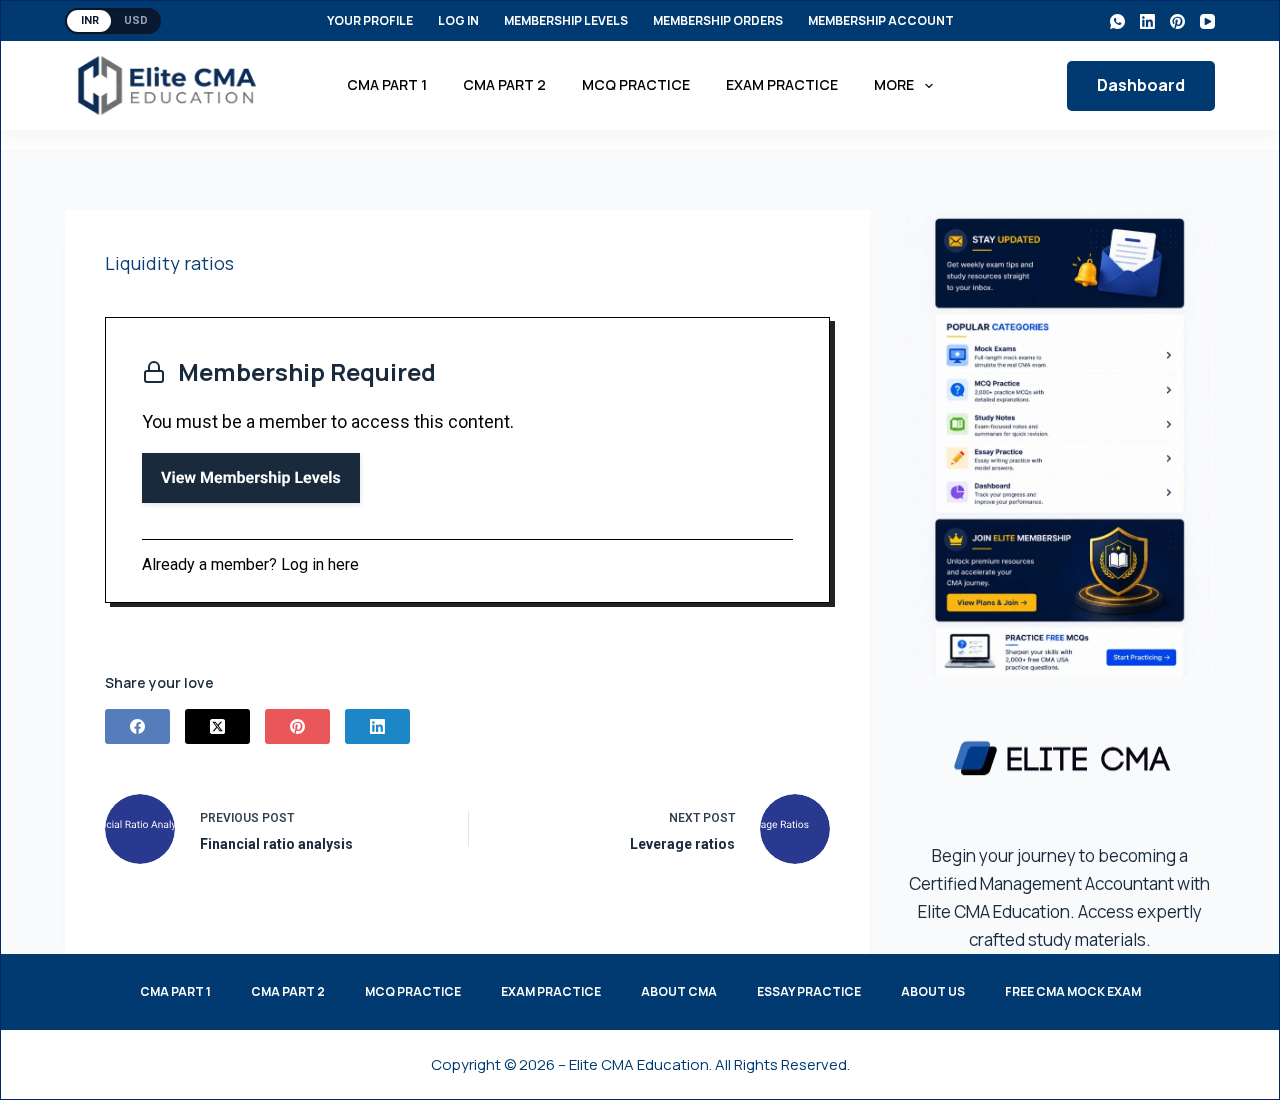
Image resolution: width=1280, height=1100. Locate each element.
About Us (933, 992)
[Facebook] (137, 726)
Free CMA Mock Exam (1073, 992)
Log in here (320, 564)
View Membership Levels (251, 477)
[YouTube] (1207, 21)
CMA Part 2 (504, 84)
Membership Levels (566, 20)
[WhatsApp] (1117, 21)
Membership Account (881, 20)
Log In (458, 20)
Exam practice (782, 84)
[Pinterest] (1177, 21)
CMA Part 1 (387, 84)
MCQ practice (636, 84)
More (894, 84)
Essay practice (809, 992)
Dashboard (1141, 85)
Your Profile (370, 20)
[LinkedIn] (1147, 21)
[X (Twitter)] (217, 726)
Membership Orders (718, 20)
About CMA (679, 992)
